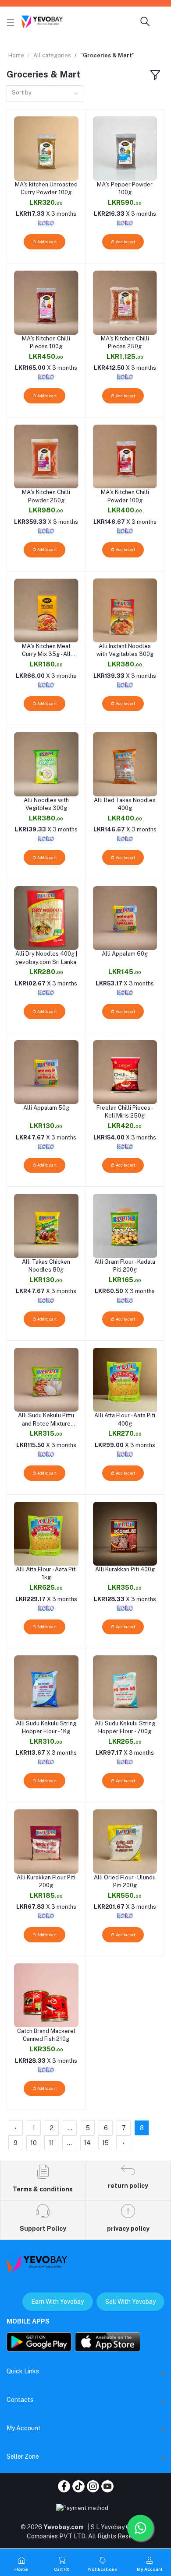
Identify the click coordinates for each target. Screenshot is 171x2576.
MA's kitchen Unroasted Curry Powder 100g (46, 188)
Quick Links (23, 2371)
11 (51, 2143)
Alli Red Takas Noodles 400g (125, 804)
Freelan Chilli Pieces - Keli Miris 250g (125, 1112)
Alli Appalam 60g (125, 954)
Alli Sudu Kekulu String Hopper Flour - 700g (125, 1727)
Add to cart (46, 242)
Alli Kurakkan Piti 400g (125, 1569)
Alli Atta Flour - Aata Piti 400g (125, 1419)
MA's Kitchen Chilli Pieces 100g (46, 342)
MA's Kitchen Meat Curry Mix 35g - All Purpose (46, 650)
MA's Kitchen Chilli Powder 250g (46, 496)
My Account (24, 2428)
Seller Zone (23, 2457)
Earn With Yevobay (57, 2302)
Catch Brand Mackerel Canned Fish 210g (46, 2035)
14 (87, 2143)
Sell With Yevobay (130, 2302)
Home (16, 55)
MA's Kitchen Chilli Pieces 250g (125, 342)
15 (105, 2143)
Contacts (20, 2400)
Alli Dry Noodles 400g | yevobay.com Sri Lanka (46, 958)
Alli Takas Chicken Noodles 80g (46, 1266)
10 (34, 2143)
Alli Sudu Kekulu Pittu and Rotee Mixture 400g (46, 1420)
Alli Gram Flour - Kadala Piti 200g (125, 1266)
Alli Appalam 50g (46, 1108)
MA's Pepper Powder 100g (125, 188)
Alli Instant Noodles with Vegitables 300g (125, 650)
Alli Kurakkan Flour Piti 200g (46, 1881)
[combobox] (45, 94)
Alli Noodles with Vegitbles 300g (46, 804)
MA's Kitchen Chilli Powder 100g (125, 496)
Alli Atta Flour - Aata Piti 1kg (46, 1573)
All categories (52, 55)
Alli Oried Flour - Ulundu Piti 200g (125, 1881)
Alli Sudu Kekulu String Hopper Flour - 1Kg (46, 1727)
